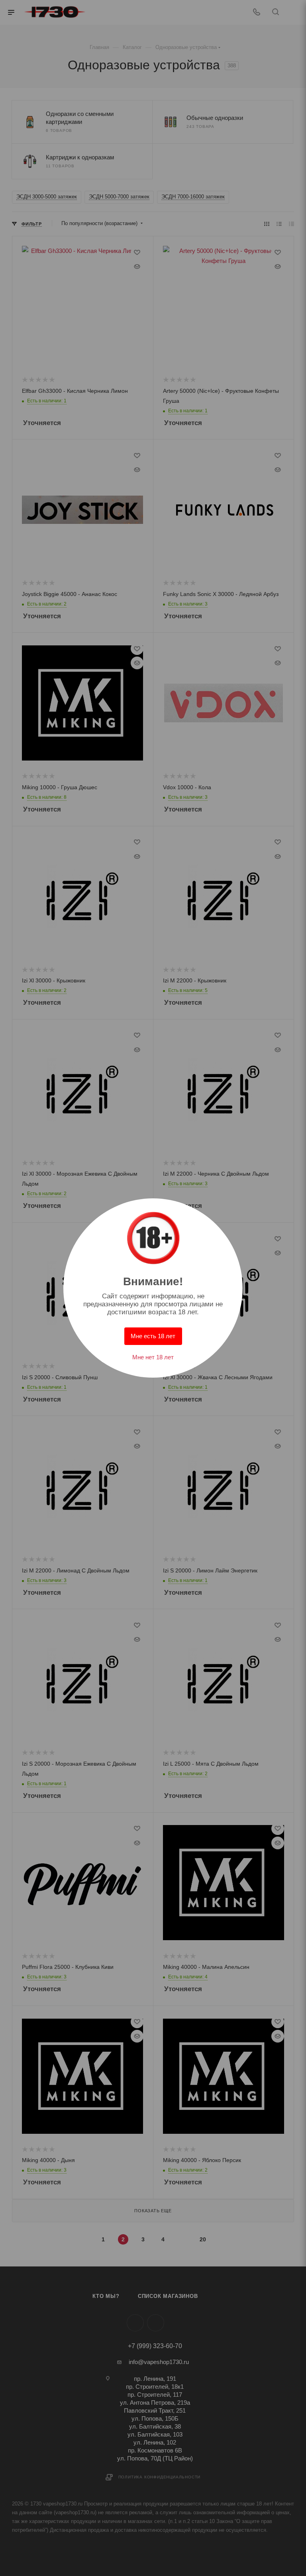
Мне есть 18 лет (153, 1336)
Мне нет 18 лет (153, 1357)
